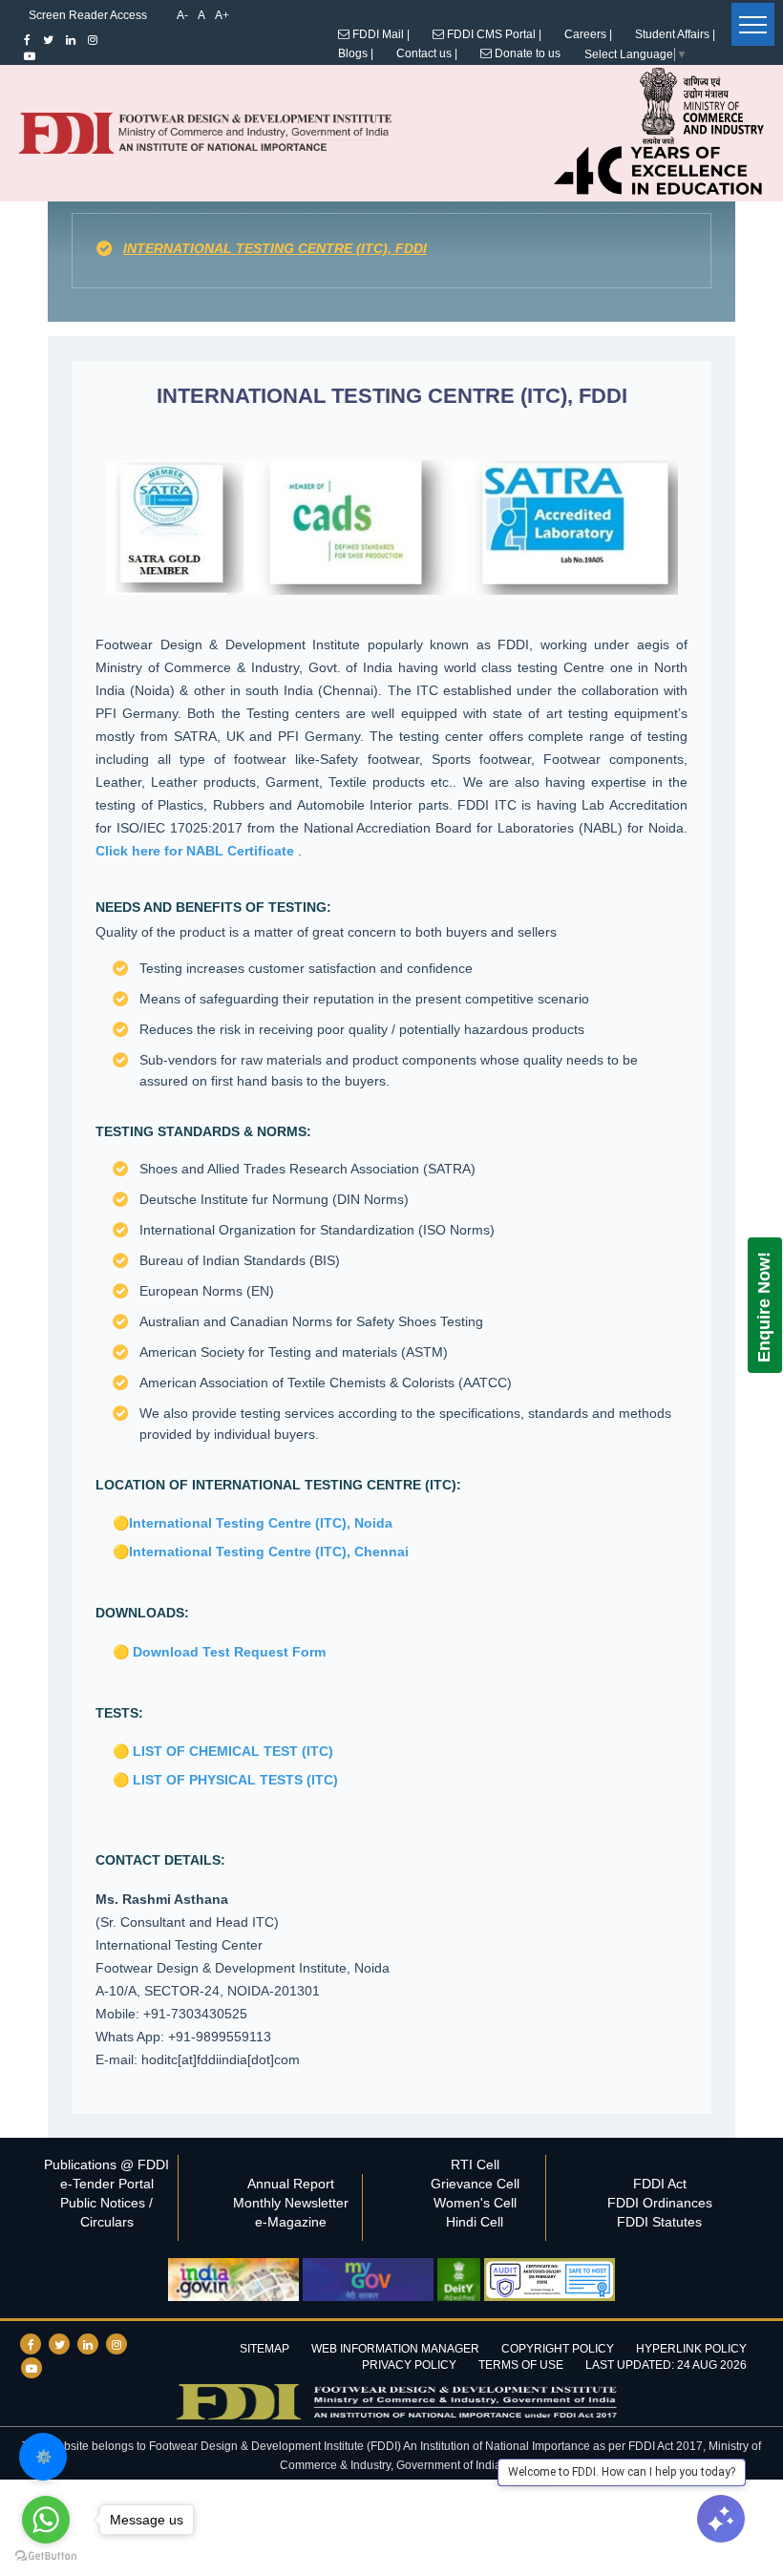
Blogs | (356, 53)
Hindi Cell (475, 2222)
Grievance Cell (475, 2184)
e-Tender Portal (107, 2184)
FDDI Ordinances (660, 2203)
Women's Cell (475, 2203)
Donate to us (526, 53)
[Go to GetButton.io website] (46, 2556)
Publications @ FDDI (106, 2164)
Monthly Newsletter (291, 2203)
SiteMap (265, 2349)
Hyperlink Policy (691, 2349)
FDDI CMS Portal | (493, 34)
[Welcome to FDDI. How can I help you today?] (721, 2519)
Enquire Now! (764, 1307)
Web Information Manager (395, 2349)
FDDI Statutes (659, 2222)
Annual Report (291, 2184)
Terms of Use (521, 2365)
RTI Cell (475, 2164)
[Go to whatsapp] (46, 2520)
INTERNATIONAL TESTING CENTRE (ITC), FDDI (275, 248)
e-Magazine (291, 2222)
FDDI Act (660, 2184)
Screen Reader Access (88, 15)
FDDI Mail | (380, 34)
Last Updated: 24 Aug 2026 (666, 2365)
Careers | (588, 34)
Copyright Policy (558, 2349)
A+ (222, 15)
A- (182, 15)
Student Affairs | (675, 34)
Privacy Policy (409, 2365)
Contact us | (427, 53)
